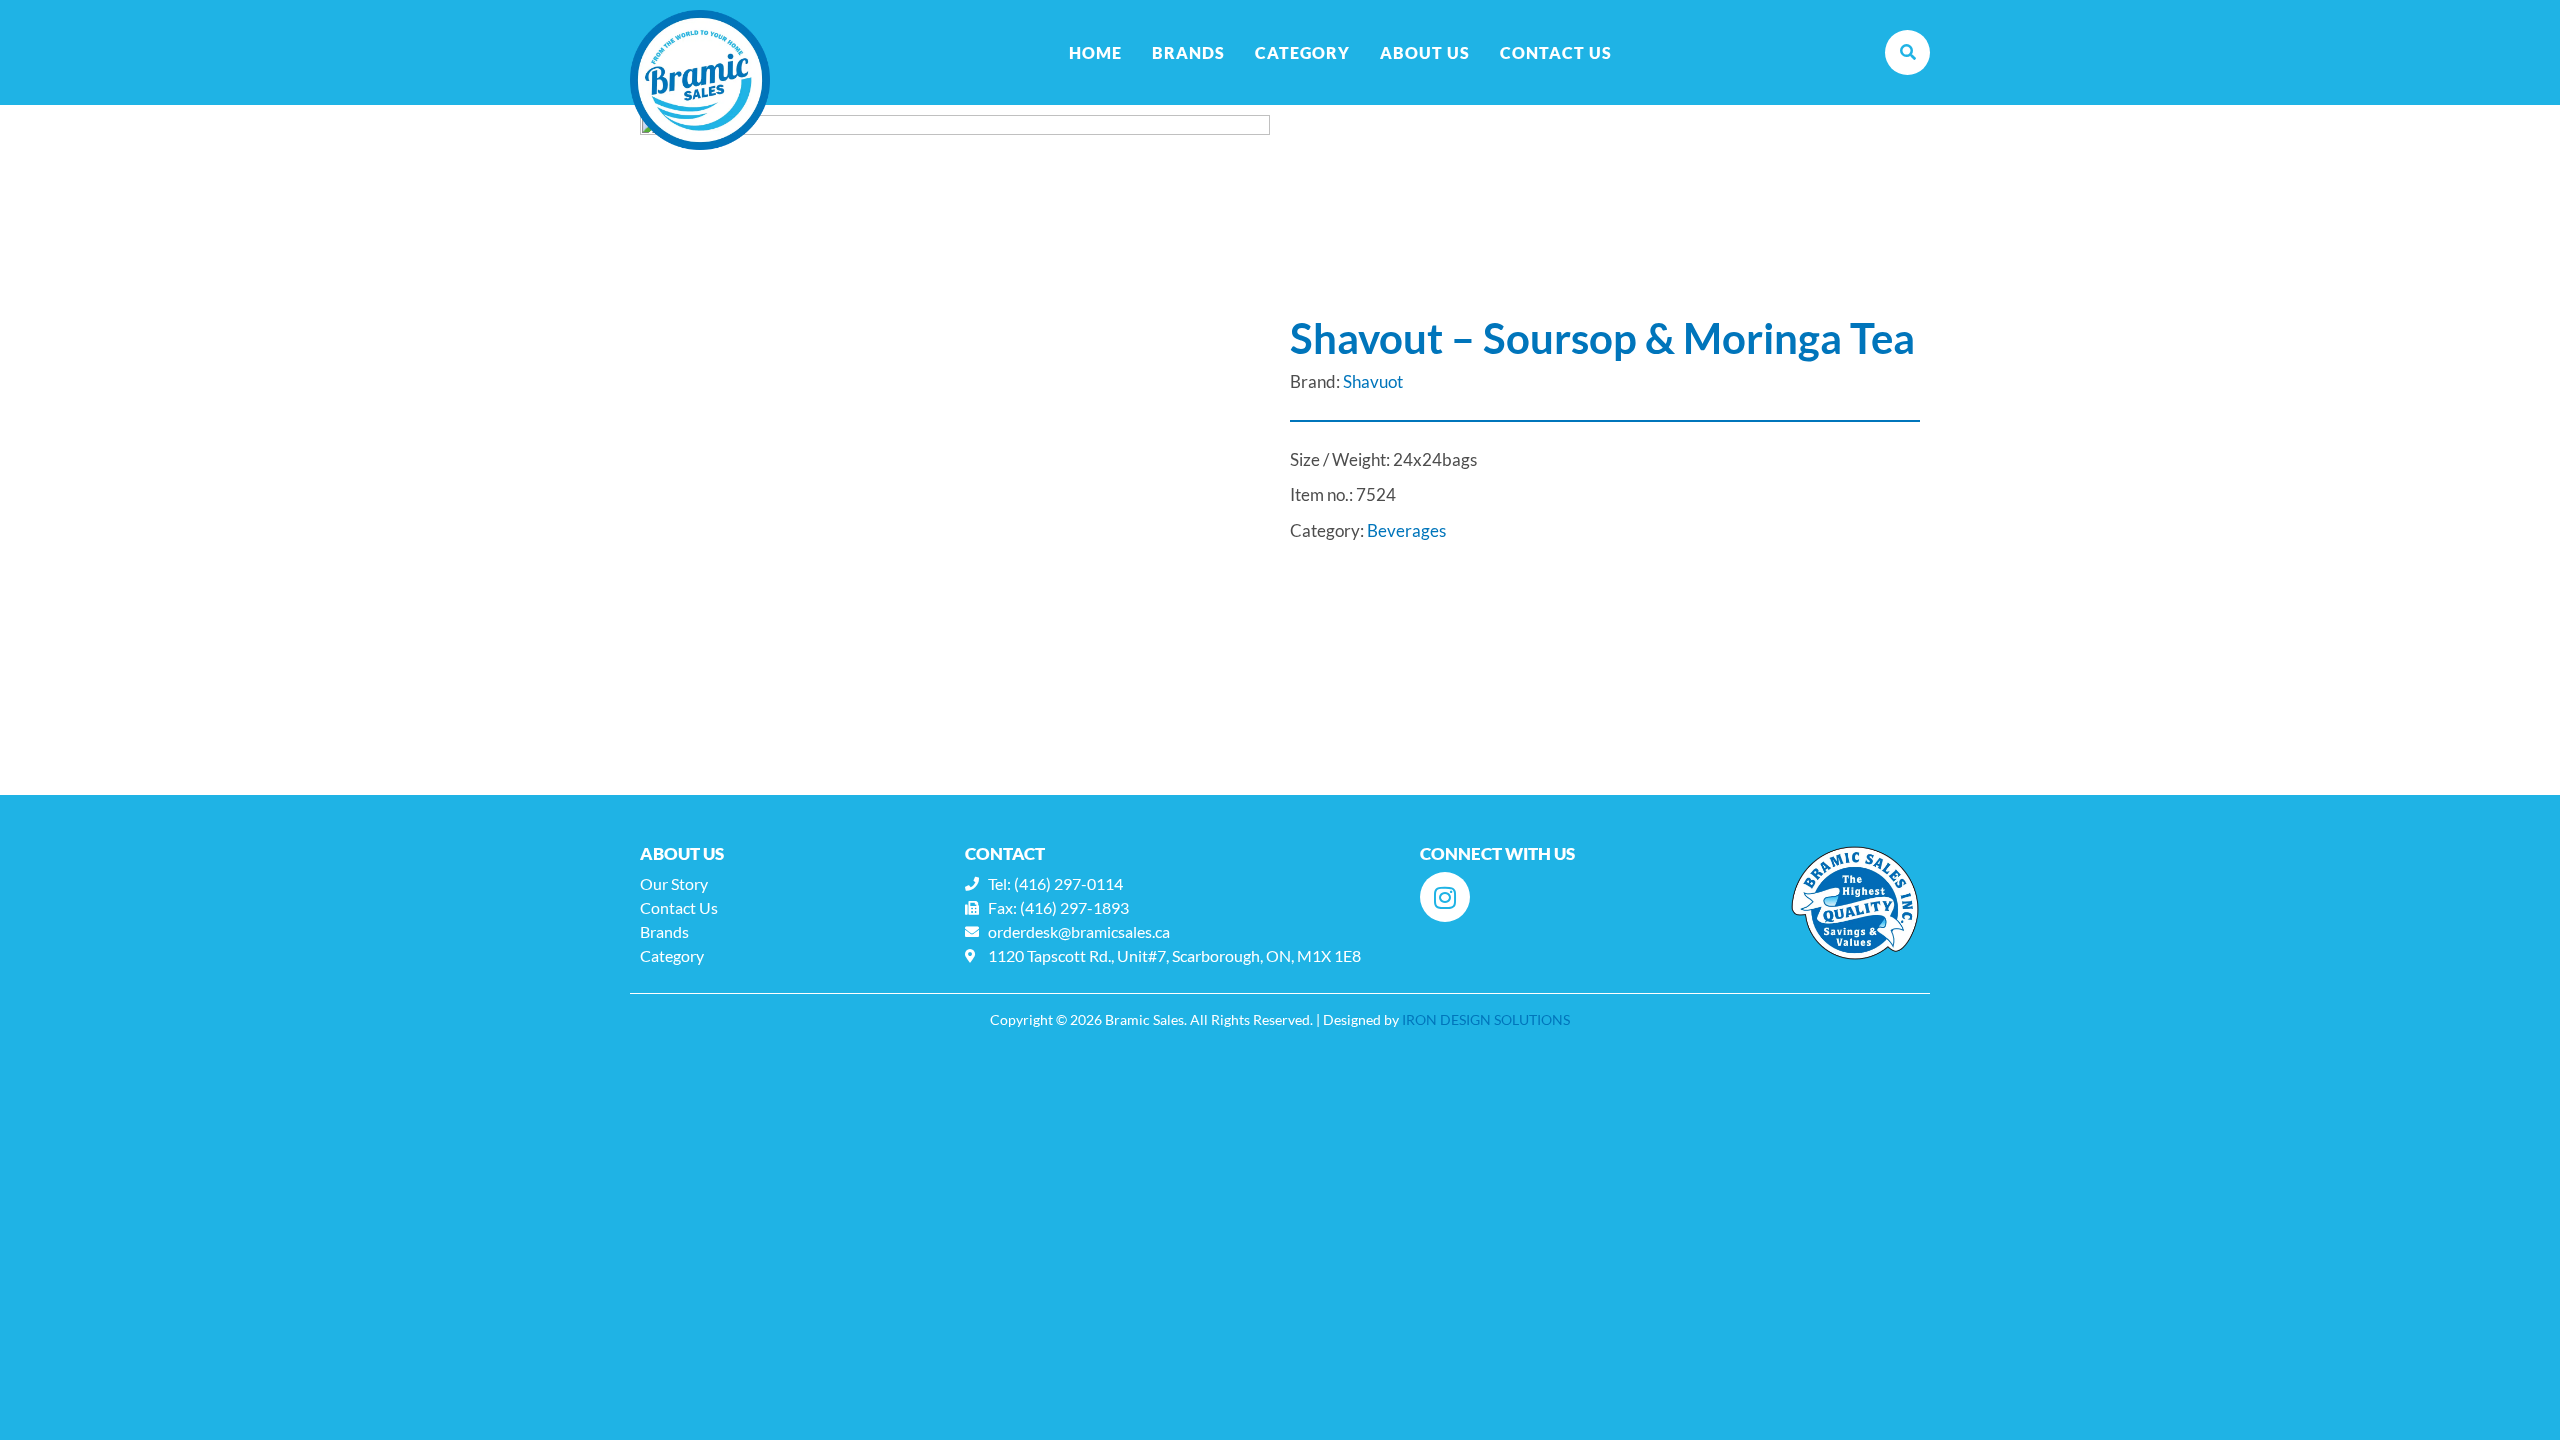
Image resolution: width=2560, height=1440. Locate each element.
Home (1095, 52)
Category (1302, 52)
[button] (1907, 52)
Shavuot (1373, 381)
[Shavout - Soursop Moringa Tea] (955, 430)
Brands (1188, 52)
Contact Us (1556, 52)
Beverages (1406, 530)
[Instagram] (1445, 897)
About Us (1425, 52)
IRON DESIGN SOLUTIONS (1486, 1019)
